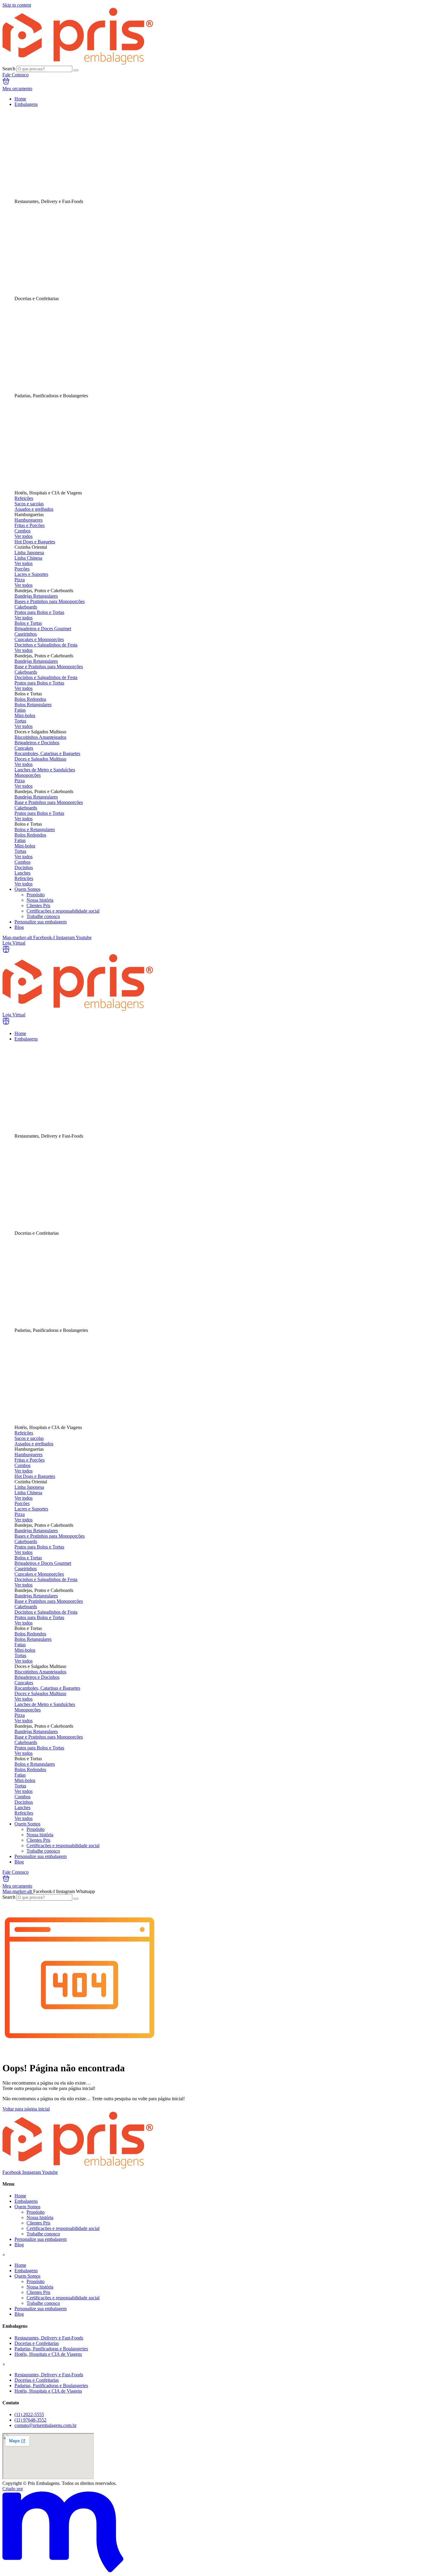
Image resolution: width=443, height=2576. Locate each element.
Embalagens (26, 2201)
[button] (186, 515)
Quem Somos (27, 2207)
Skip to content (17, 5)
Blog (19, 2245)
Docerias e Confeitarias (37, 2343)
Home (20, 2196)
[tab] (186, 156)
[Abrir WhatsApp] (427, 2560)
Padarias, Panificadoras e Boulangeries (51, 2349)
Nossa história (40, 2217)
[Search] (76, 70)
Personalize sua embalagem (41, 2239)
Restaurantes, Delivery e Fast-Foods (49, 2338)
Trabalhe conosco (43, 2234)
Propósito (36, 2212)
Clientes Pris (38, 2223)
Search (9, 69)
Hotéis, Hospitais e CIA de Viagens (48, 2354)
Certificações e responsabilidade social (63, 2228)
